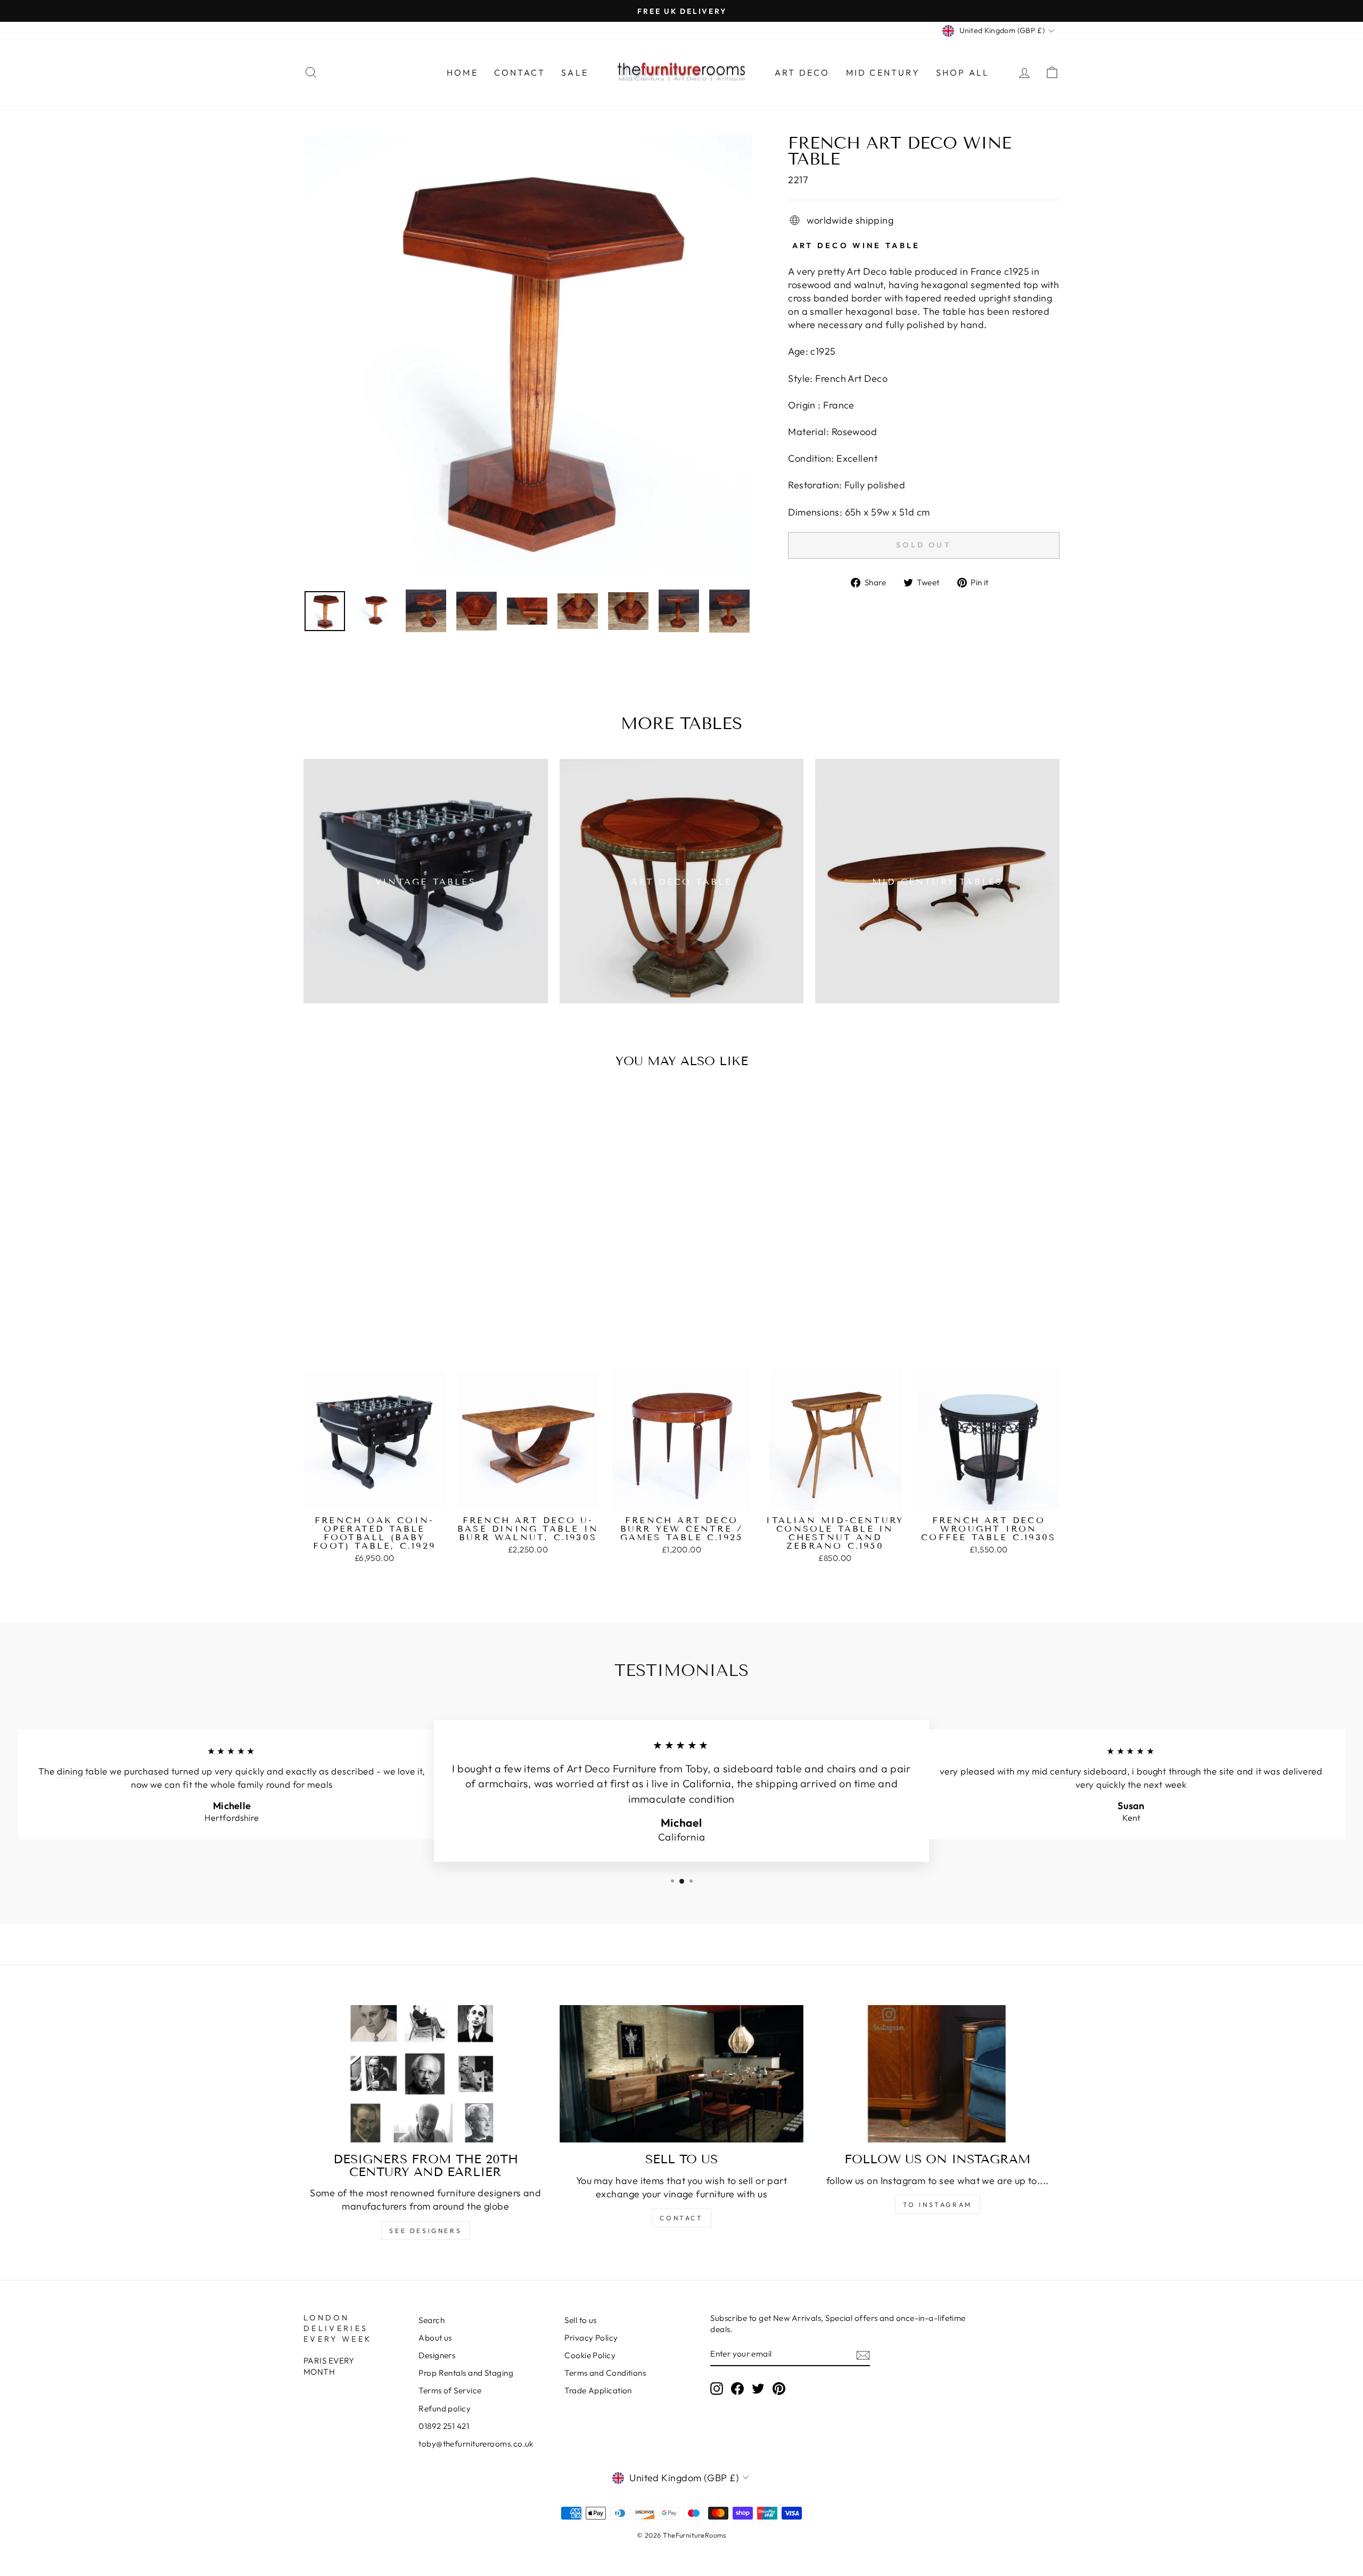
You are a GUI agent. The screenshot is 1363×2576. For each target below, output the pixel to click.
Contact (520, 72)
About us (435, 2338)
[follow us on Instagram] (937, 2074)
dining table (82, 1771)
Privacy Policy (591, 2338)
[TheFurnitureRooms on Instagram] (717, 2389)
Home (462, 72)
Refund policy (445, 2409)
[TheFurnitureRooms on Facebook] (737, 2389)
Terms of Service (450, 2390)
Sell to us (581, 2320)
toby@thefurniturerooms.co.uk (476, 2444)
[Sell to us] (682, 2074)
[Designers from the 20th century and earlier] (426, 2074)
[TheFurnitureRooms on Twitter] (758, 2389)
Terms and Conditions (605, 2373)
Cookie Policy (590, 2355)
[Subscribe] (863, 2355)
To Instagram (938, 2205)
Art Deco (802, 72)
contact (681, 2218)
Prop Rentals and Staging (466, 2373)
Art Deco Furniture (612, 1768)
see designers (425, 2231)
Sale (575, 72)
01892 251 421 (444, 2426)
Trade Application (598, 2390)
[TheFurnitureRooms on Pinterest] (779, 2389)
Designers (437, 2355)
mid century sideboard (1079, 1771)
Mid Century (883, 72)
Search (432, 2320)
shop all (963, 72)
